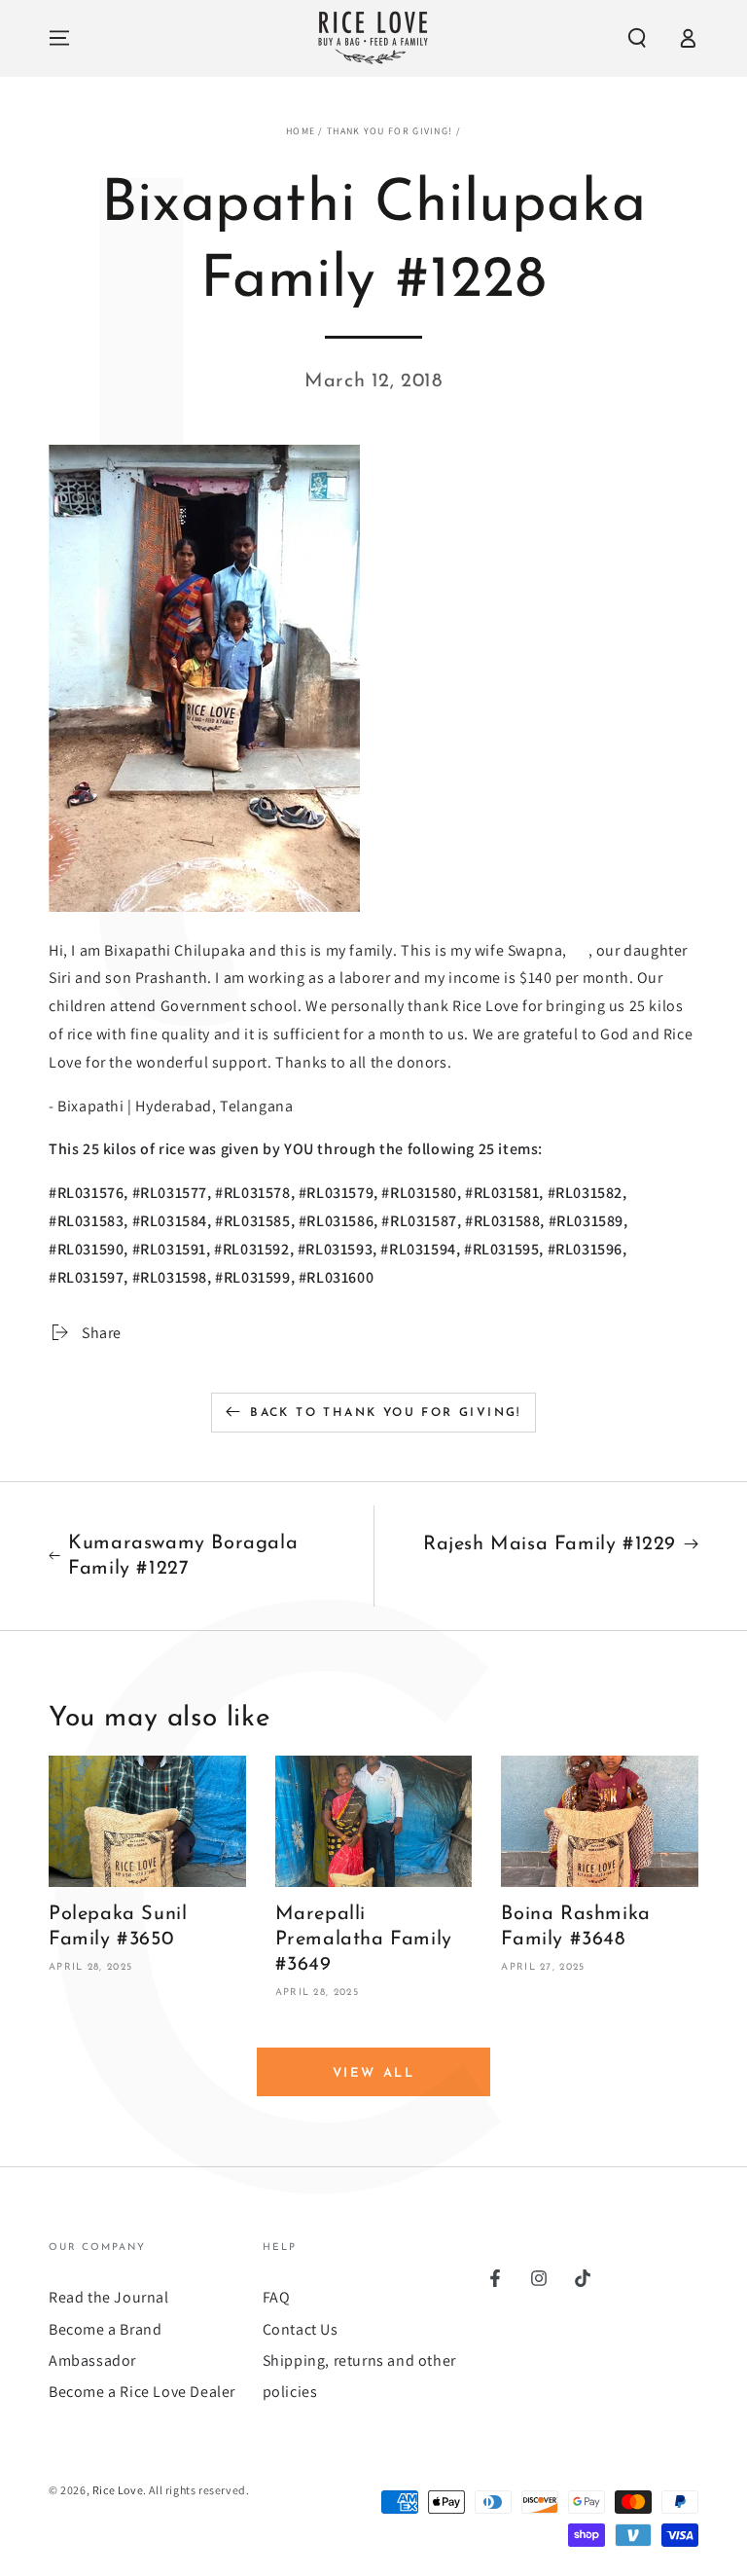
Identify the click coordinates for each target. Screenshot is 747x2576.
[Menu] (59, 38)
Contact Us (301, 2329)
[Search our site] (637, 38)
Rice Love (118, 2490)
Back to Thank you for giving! (386, 1413)
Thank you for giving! (390, 131)
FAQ (277, 2297)
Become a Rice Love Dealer (142, 2392)
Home (301, 131)
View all (374, 2073)
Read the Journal (109, 2297)
